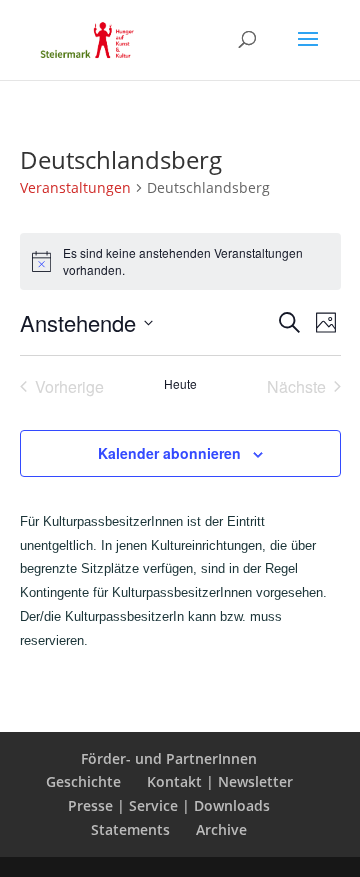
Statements (130, 829)
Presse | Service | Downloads (169, 805)
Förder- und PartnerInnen (169, 758)
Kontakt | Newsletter (220, 781)
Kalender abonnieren (169, 453)
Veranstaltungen (75, 187)
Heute (180, 384)
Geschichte (83, 781)
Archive (221, 829)
